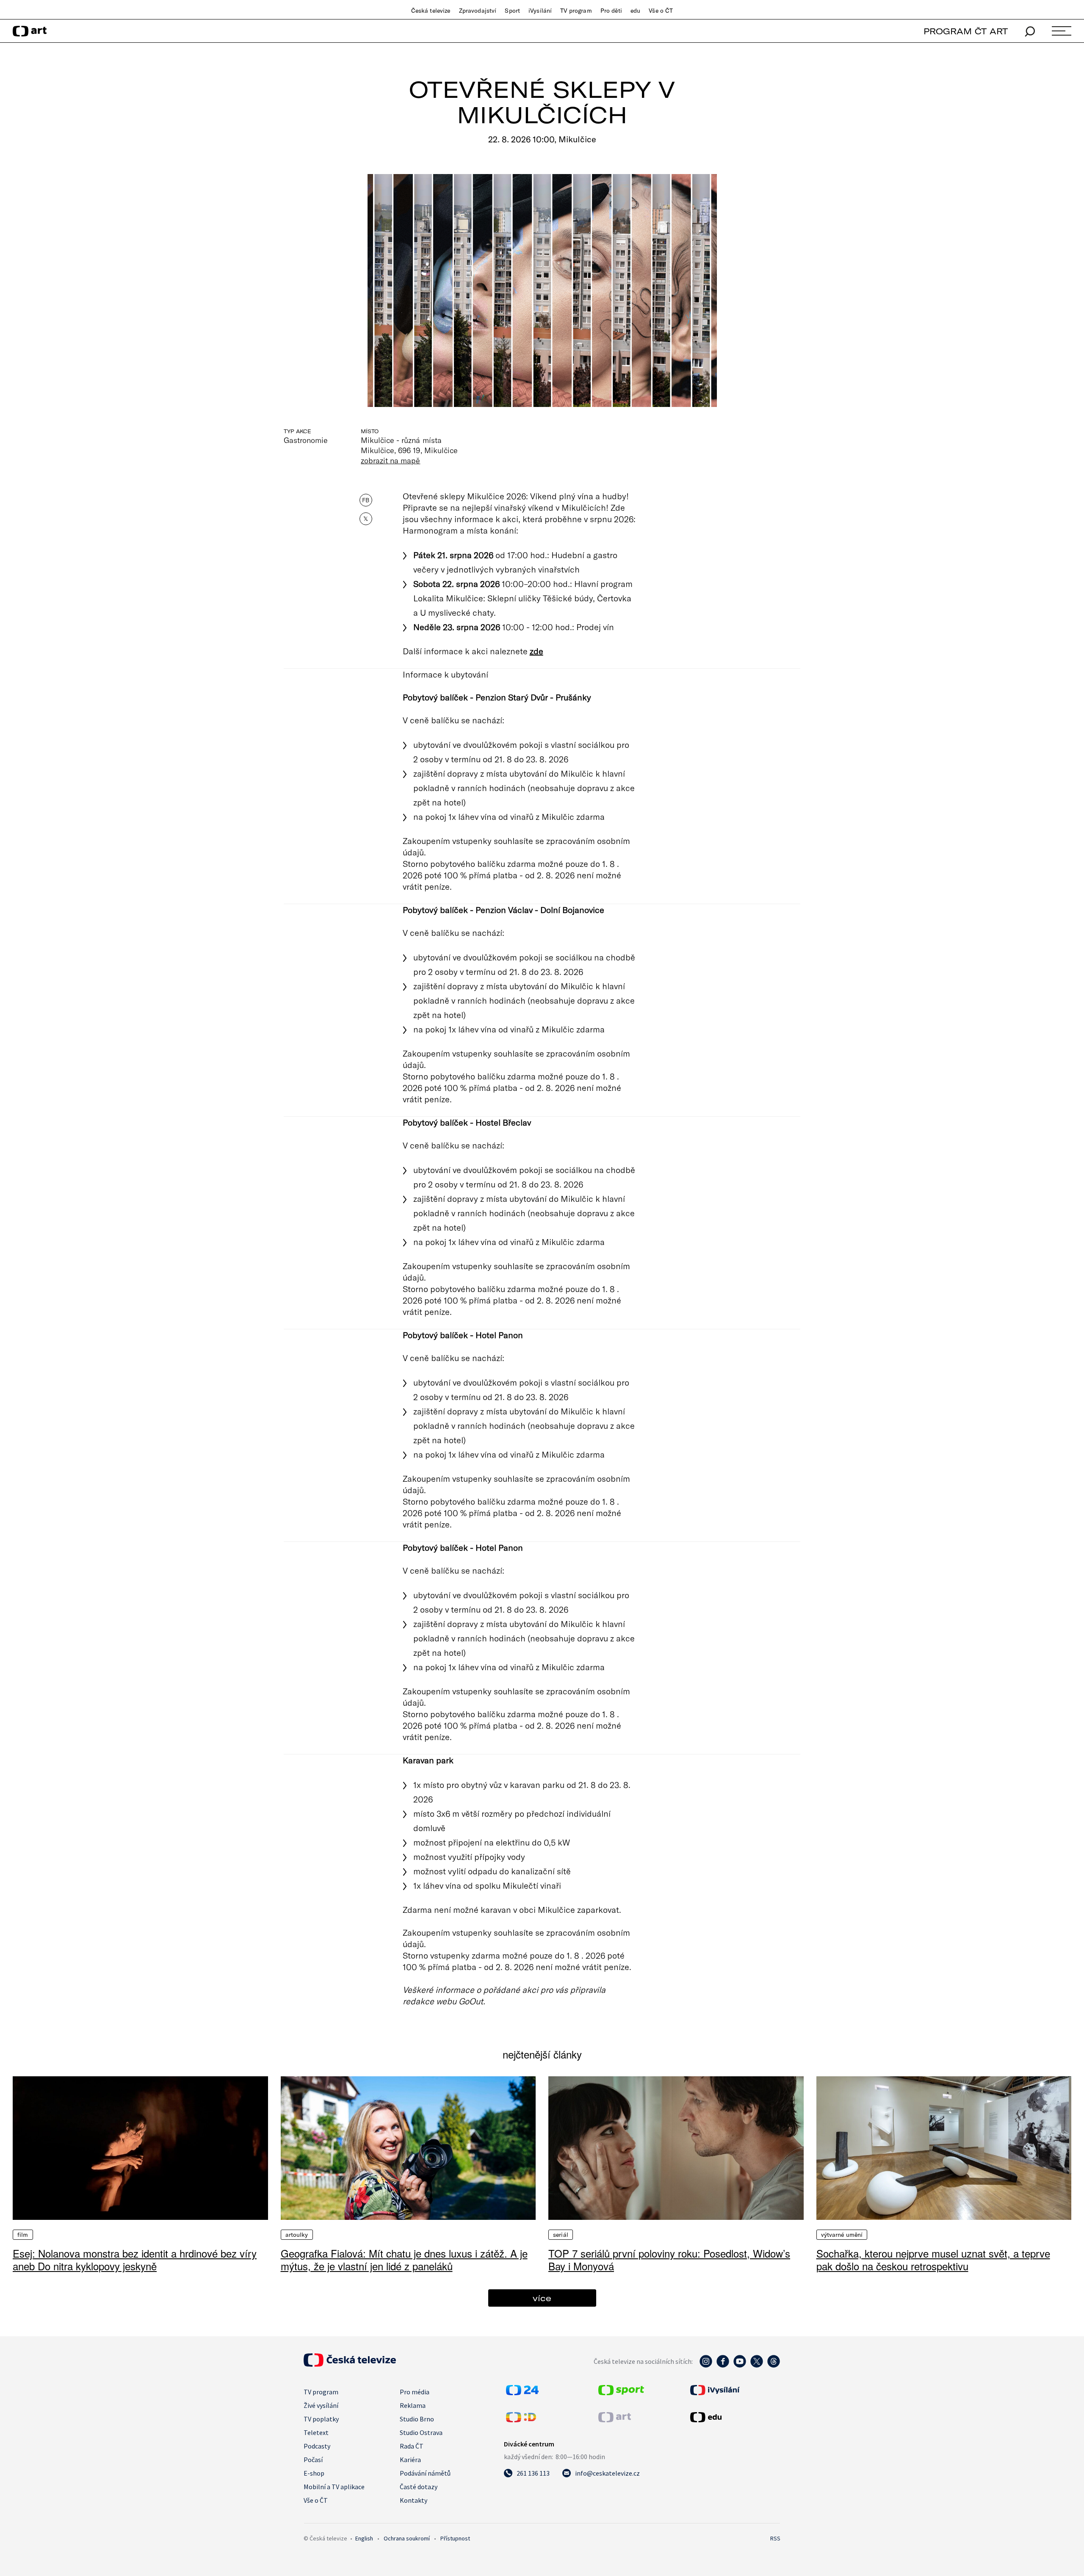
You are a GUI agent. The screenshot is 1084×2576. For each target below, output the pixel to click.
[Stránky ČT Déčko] (521, 2420)
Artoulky (297, 2235)
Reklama (413, 2405)
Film (23, 2235)
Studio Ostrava (421, 2432)
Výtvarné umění (842, 2235)
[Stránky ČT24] (522, 2393)
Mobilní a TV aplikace (334, 2487)
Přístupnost (455, 2538)
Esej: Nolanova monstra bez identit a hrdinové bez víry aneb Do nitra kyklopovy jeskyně (135, 2259)
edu (635, 11)
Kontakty (413, 2500)
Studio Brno (417, 2419)
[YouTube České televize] (740, 2366)
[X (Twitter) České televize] (757, 2366)
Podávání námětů (425, 2473)
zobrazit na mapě (390, 460)
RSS (775, 2538)
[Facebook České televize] (723, 2366)
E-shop (314, 2473)
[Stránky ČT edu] (734, 2417)
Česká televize (431, 11)
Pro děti (611, 11)
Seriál (561, 2235)
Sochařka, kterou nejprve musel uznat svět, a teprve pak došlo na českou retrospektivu (933, 2259)
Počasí (313, 2460)
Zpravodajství (478, 11)
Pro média (415, 2392)
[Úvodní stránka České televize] (350, 2364)
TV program (576, 11)
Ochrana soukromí (407, 2538)
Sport (512, 11)
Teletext (316, 2432)
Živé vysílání (321, 2405)
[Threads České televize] (774, 2366)
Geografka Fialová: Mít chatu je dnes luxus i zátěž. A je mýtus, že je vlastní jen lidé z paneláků (404, 2259)
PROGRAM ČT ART (966, 31)
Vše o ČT (661, 11)
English (364, 2538)
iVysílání (540, 11)
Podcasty (317, 2446)
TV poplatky (321, 2419)
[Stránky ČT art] (615, 2420)
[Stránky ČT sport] (621, 2393)
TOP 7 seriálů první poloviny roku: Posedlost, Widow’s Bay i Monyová (669, 2259)
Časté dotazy (419, 2487)
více (542, 2298)
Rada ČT (412, 2446)
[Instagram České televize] (706, 2366)
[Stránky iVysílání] (734, 2390)
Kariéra (410, 2460)
